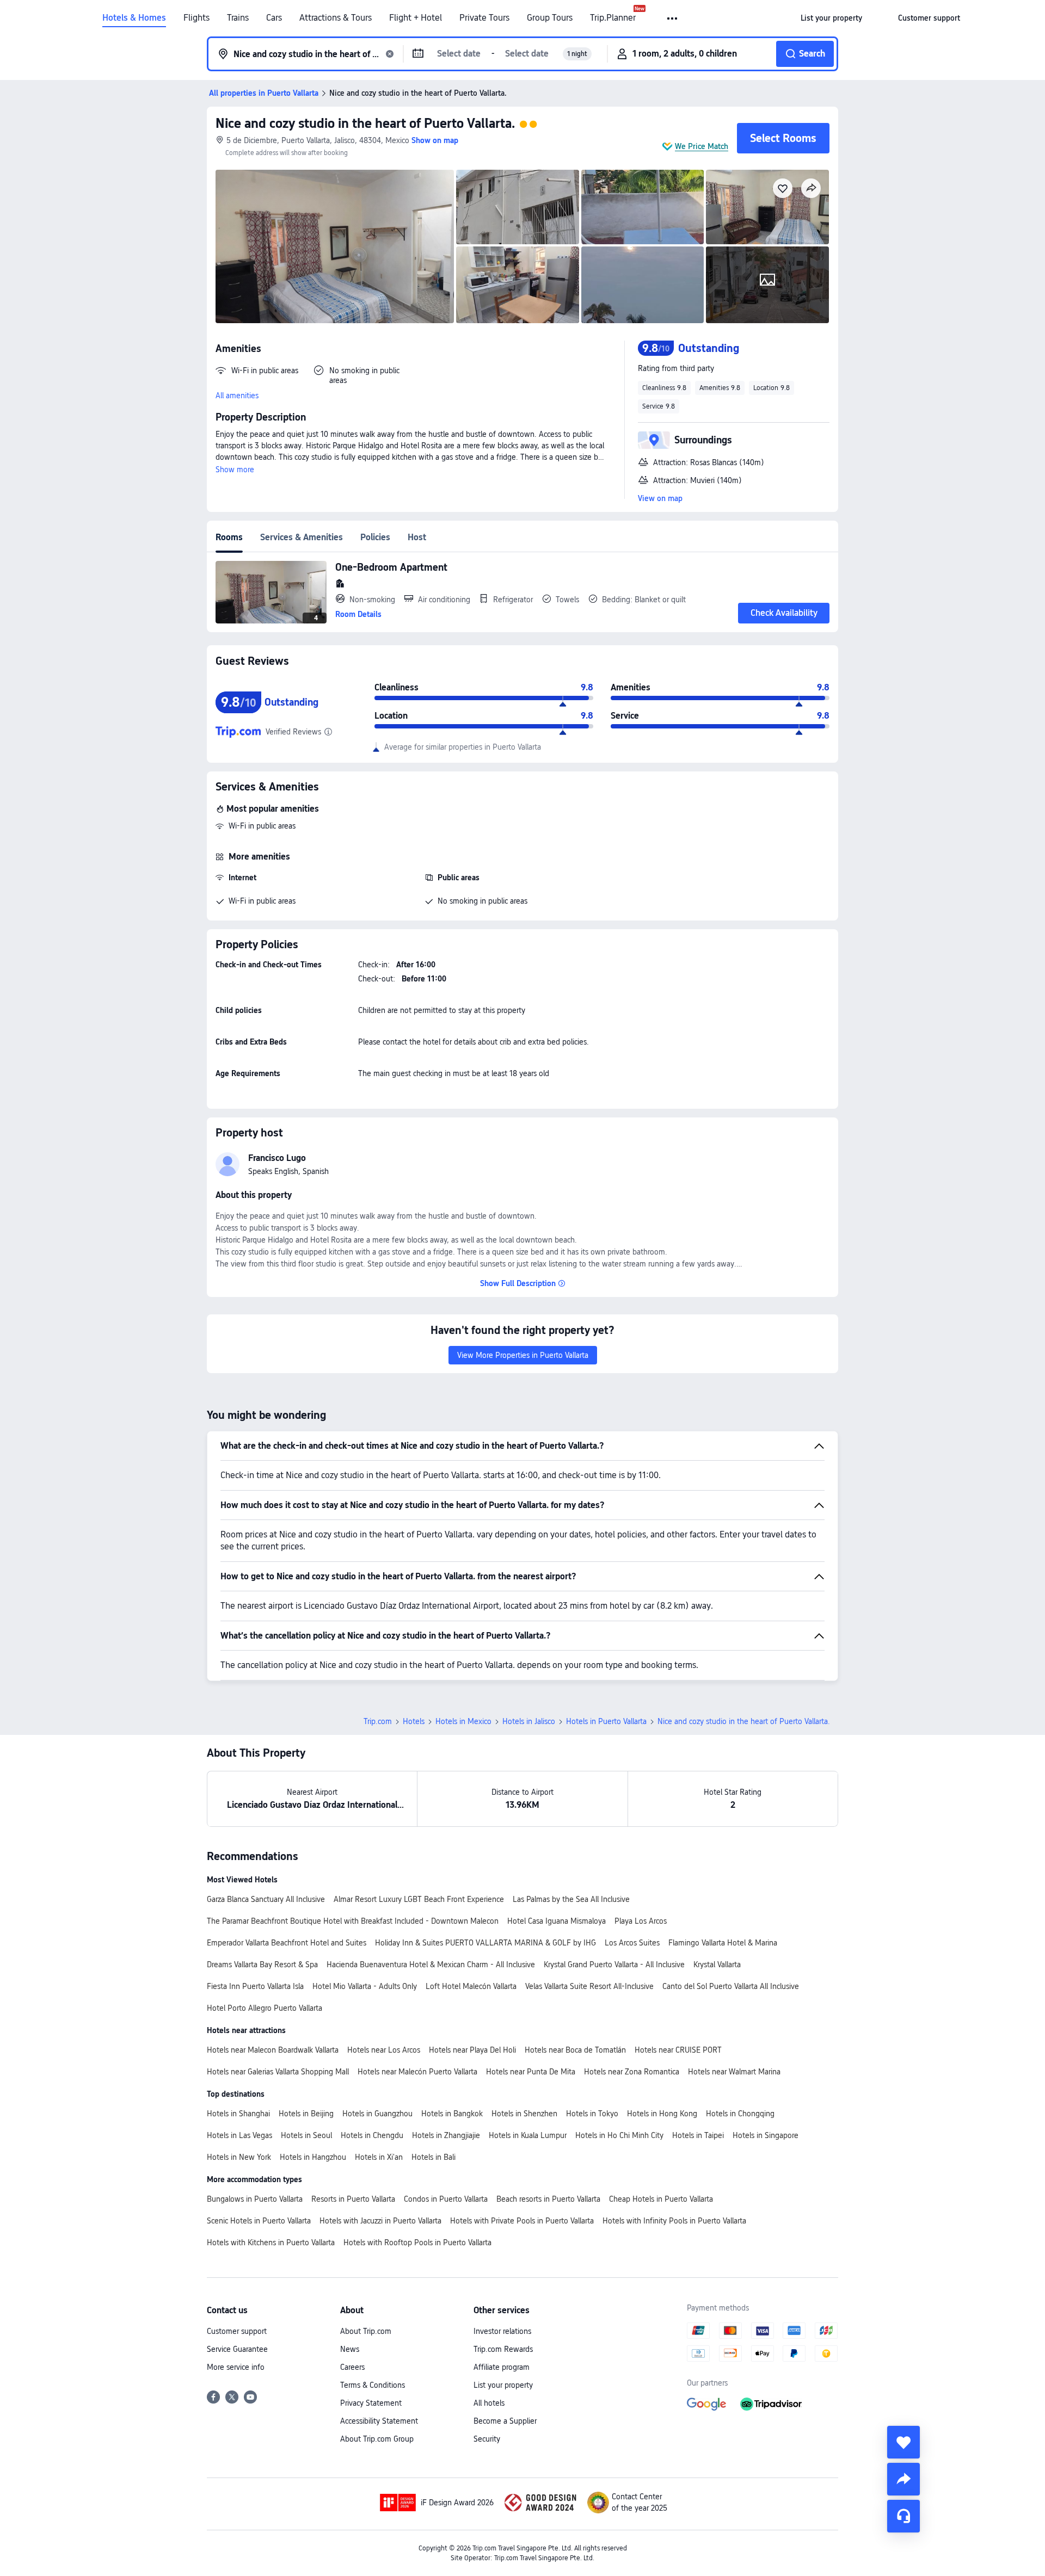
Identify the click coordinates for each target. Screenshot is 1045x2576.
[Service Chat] (903, 2516)
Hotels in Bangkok (452, 2114)
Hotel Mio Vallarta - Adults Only (365, 1986)
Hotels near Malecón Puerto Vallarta (417, 2072)
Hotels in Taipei (698, 2135)
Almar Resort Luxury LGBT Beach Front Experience (419, 1899)
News (350, 2349)
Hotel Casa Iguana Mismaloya (557, 1921)
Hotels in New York (239, 2157)
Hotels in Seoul (306, 2135)
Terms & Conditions (373, 2385)
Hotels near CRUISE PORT (678, 2050)
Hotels (414, 1721)
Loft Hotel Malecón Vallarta (471, 1986)
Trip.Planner (613, 18)
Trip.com (378, 1721)
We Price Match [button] (702, 146)
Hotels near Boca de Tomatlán (575, 2050)
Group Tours (550, 18)
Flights (196, 18)
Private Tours (484, 18)
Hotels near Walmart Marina (734, 2072)
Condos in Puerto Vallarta (446, 2199)
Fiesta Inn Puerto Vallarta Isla (255, 1986)
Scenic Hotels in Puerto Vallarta (259, 2221)
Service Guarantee (237, 2349)
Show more (235, 470)
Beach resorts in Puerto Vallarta (548, 2199)
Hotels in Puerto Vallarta (606, 1721)
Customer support (237, 2331)
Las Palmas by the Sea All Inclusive (571, 1899)
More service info (236, 2367)
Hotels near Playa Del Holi (472, 2050)
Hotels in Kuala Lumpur (528, 2135)
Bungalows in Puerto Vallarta (255, 2199)
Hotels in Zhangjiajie (446, 2135)
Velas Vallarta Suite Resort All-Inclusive (589, 1986)
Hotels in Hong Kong (662, 2114)
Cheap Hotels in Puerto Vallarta (661, 2199)
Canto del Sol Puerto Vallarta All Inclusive (731, 1986)
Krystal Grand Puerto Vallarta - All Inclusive (614, 1965)
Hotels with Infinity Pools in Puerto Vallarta (674, 2221)
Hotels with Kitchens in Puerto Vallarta (271, 2243)
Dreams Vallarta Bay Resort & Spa (262, 1965)
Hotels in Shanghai (238, 2114)
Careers (352, 2367)
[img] (335, 246)
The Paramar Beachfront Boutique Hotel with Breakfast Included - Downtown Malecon (353, 1921)
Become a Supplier (505, 2421)
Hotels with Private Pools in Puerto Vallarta (522, 2221)
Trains (238, 18)
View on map (660, 498)
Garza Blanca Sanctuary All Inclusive (266, 1899)
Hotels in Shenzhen (524, 2114)
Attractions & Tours (336, 18)
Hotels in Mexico (463, 1721)
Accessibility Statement (379, 2421)
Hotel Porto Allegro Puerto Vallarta (265, 2008)
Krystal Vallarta (717, 1965)
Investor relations (502, 2331)
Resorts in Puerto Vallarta (353, 2199)
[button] (673, 18)
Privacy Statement (371, 2403)
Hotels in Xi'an (379, 2157)
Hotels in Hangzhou (313, 2157)
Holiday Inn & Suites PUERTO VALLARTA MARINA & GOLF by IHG (485, 1943)
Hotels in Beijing (306, 2114)
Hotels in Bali (434, 2157)
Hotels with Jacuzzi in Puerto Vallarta (380, 2221)
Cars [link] (274, 18)
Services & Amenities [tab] (302, 537)
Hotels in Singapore (766, 2135)
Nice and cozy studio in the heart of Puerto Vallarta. (365, 123)
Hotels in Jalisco (529, 1721)
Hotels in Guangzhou (377, 2114)
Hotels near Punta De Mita (531, 2072)
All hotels (489, 2403)
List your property (503, 2385)
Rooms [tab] (229, 537)
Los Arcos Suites (632, 1943)
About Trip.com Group (377, 2439)
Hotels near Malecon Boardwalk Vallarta (273, 2050)
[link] (831, 18)
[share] (903, 2479)
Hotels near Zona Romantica (632, 2072)
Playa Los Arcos (641, 1921)
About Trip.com (366, 2331)
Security (487, 2439)
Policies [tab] (375, 537)
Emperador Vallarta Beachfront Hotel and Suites (287, 1943)
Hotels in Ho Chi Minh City (619, 2135)
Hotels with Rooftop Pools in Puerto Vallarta (417, 2243)
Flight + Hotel (416, 18)
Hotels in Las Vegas (239, 2135)
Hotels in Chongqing (740, 2114)
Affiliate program (502, 2367)
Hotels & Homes (134, 18)
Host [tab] (417, 537)
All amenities (237, 396)
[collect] (903, 2442)
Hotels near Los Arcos (384, 2050)
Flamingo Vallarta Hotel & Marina (723, 1943)
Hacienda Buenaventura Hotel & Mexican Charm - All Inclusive (431, 1965)
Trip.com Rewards (503, 2349)
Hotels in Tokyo (592, 2114)
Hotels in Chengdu (372, 2135)
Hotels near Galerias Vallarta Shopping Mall (278, 2072)
